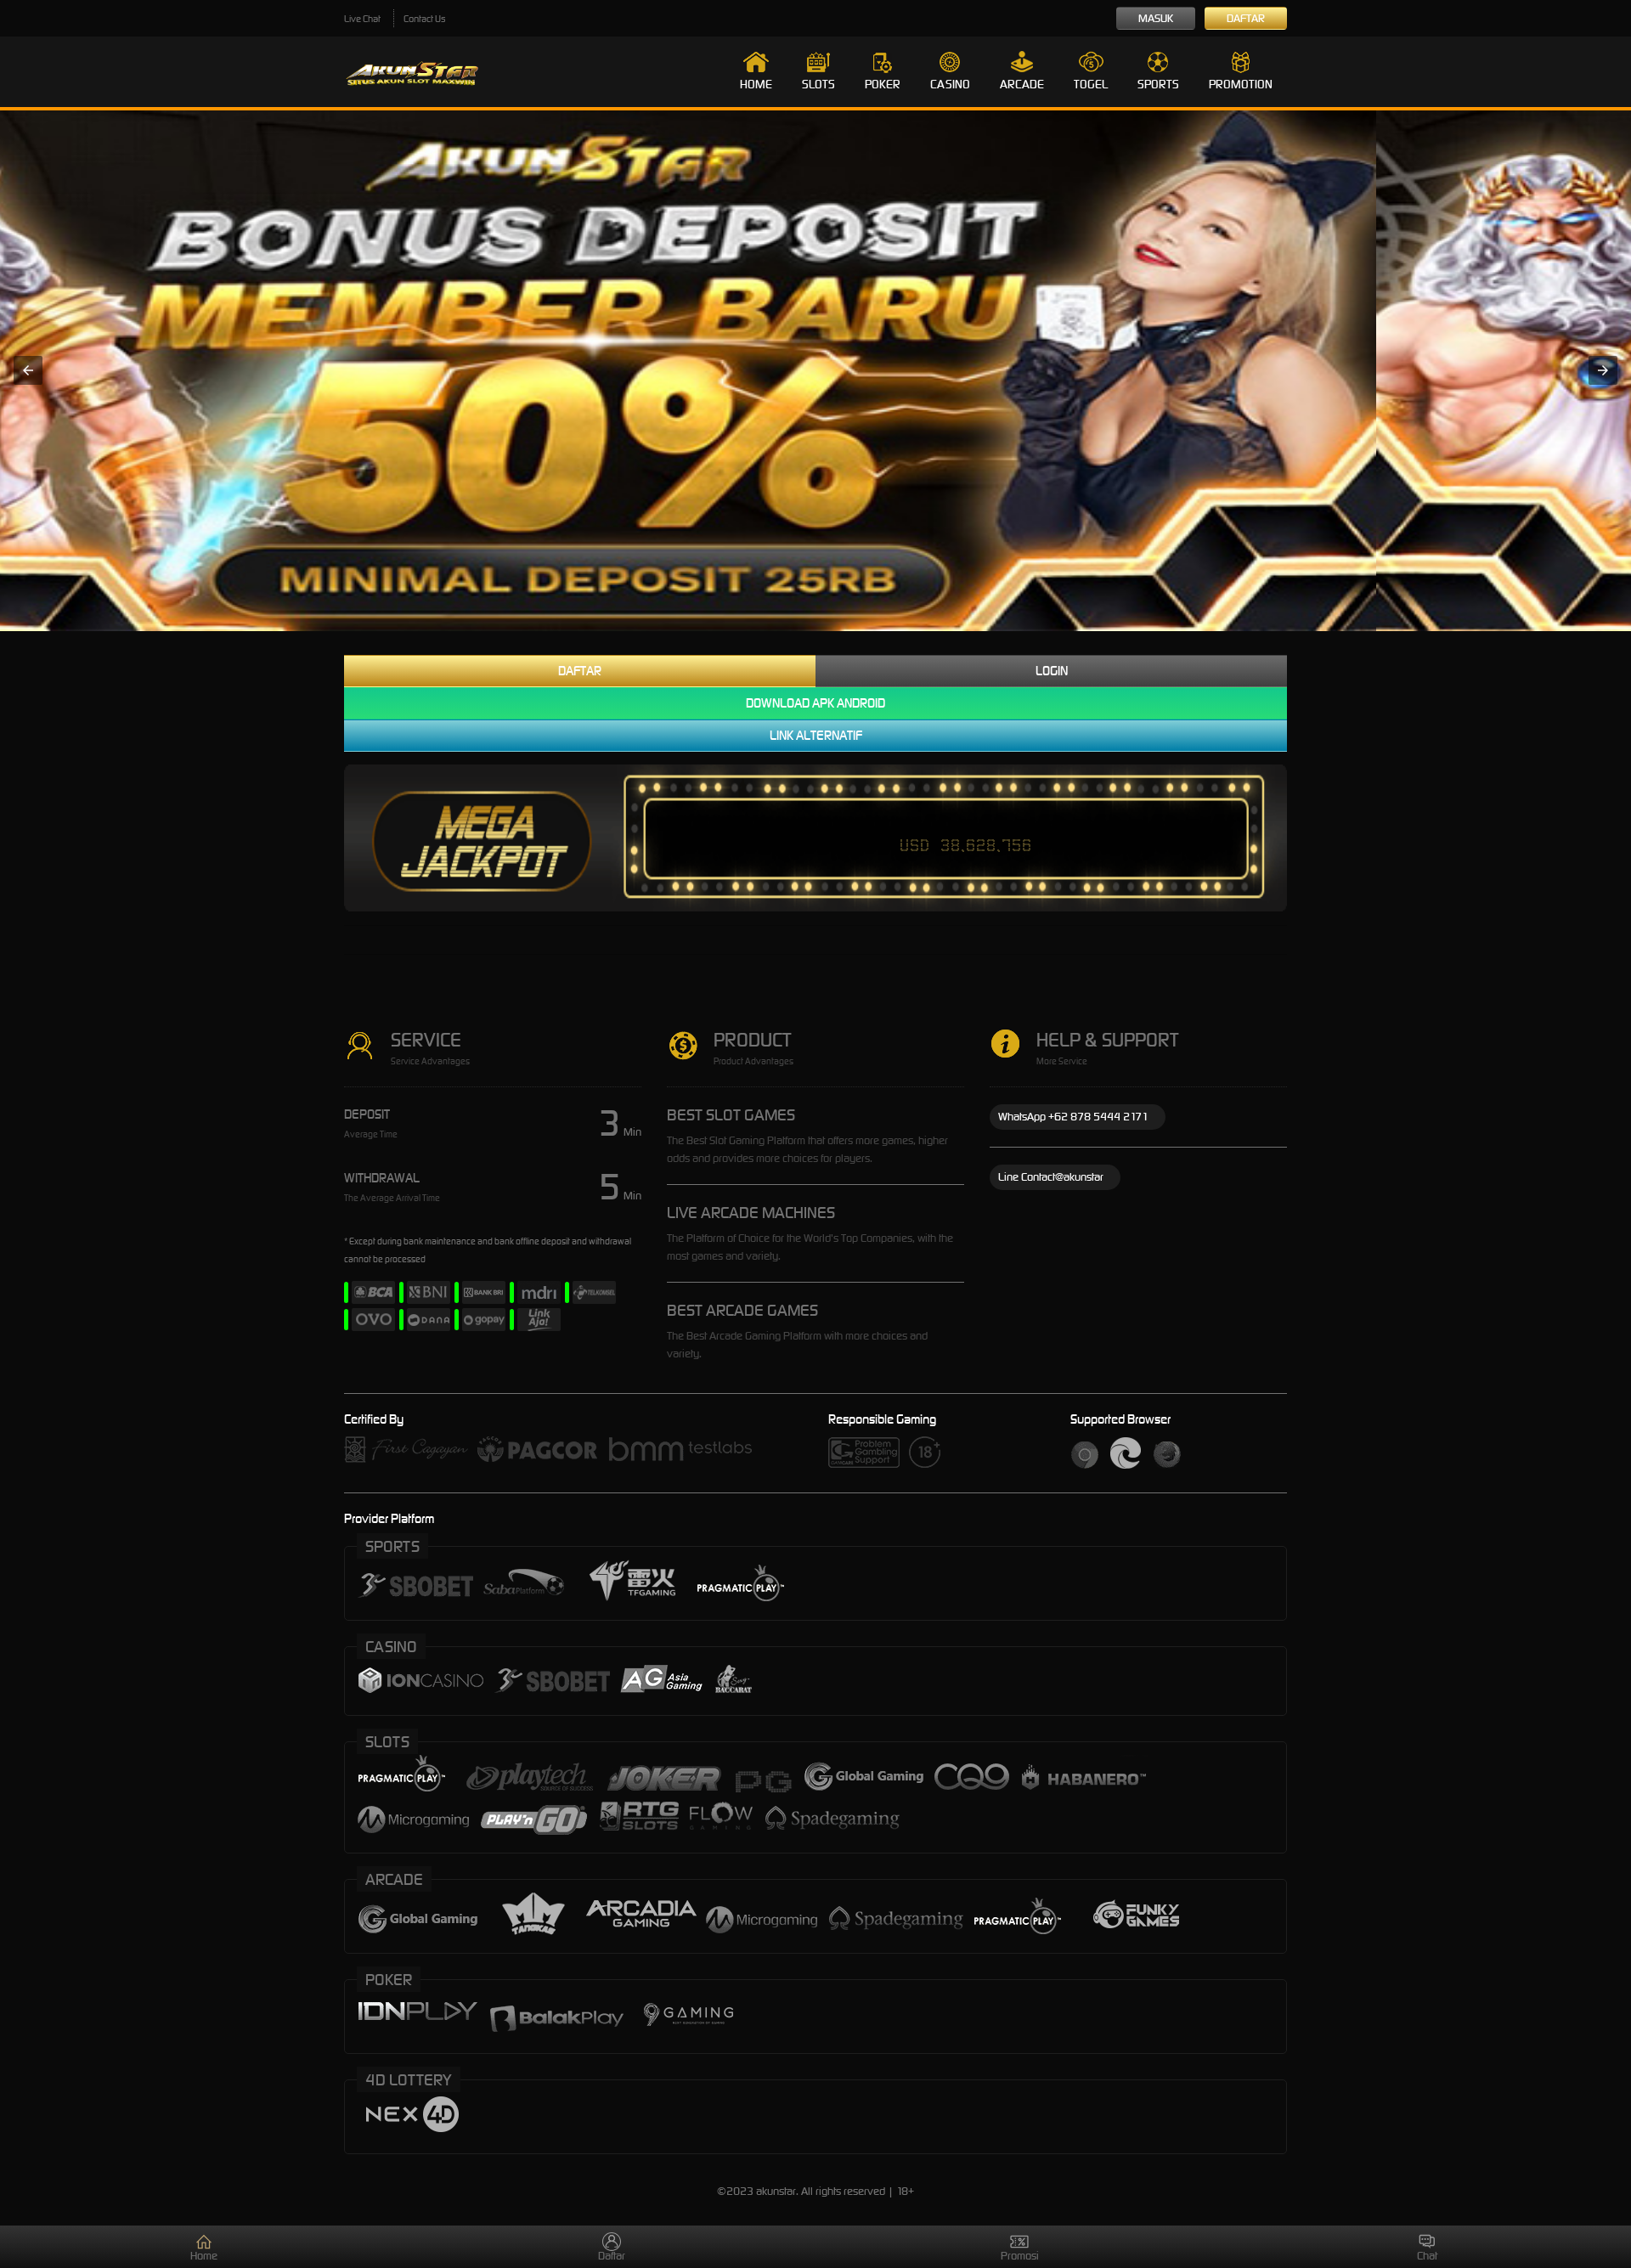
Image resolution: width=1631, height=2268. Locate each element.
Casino (950, 84)
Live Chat (362, 19)
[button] (28, 370)
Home (756, 84)
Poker (883, 84)
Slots (818, 84)
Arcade (1022, 84)
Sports (1158, 84)
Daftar (1246, 18)
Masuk (1156, 18)
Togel (1091, 84)
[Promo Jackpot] (815, 371)
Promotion (1241, 84)
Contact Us (424, 19)
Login (1052, 671)
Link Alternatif (816, 735)
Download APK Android (815, 703)
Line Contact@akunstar (1051, 1177)
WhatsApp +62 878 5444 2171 (1073, 1117)
